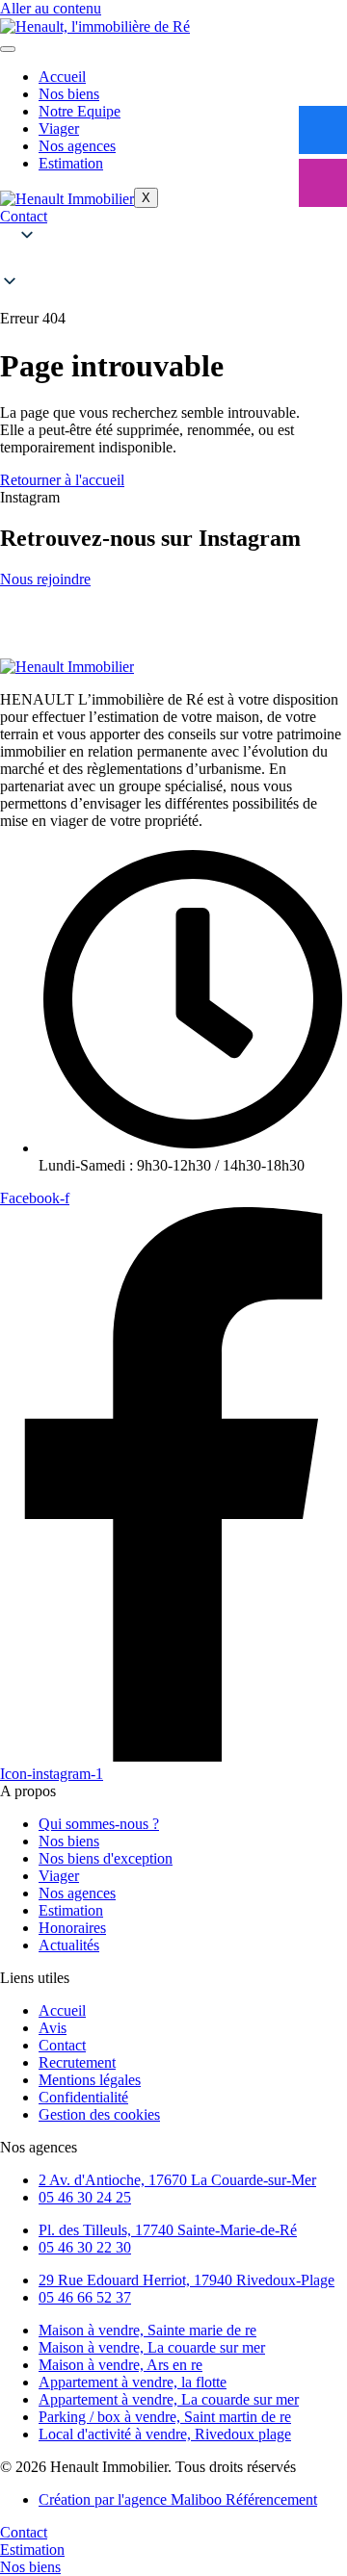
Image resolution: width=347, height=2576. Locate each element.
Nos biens (69, 94)
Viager (59, 129)
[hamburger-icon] (8, 49)
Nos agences (77, 146)
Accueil (62, 77)
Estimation (71, 163)
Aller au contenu (51, 8)
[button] (173, 260)
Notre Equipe (80, 111)
